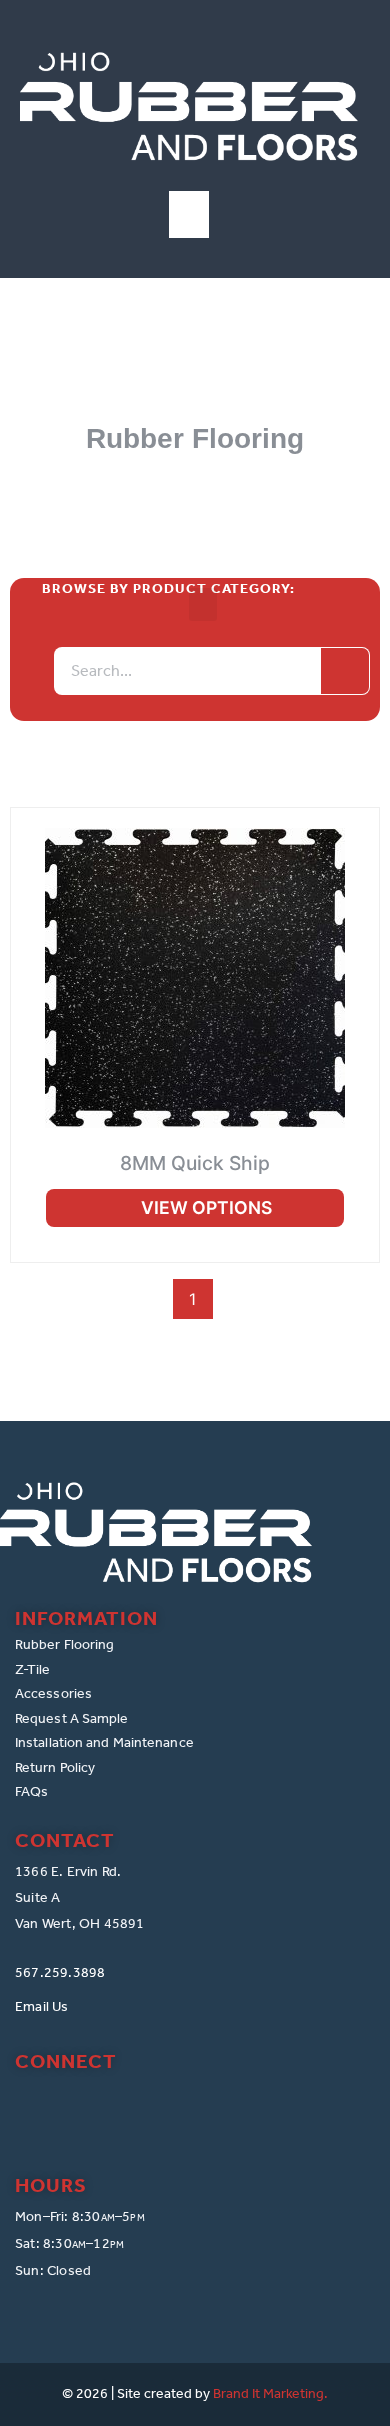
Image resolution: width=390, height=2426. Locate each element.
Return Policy (55, 1767)
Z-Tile (33, 1669)
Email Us (42, 2006)
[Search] (345, 671)
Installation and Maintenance (104, 1742)
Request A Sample (72, 1718)
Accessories (53, 1693)
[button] (189, 214)
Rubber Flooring (65, 1644)
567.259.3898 (60, 1972)
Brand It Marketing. (270, 2393)
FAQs (31, 1791)
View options (206, 1207)
